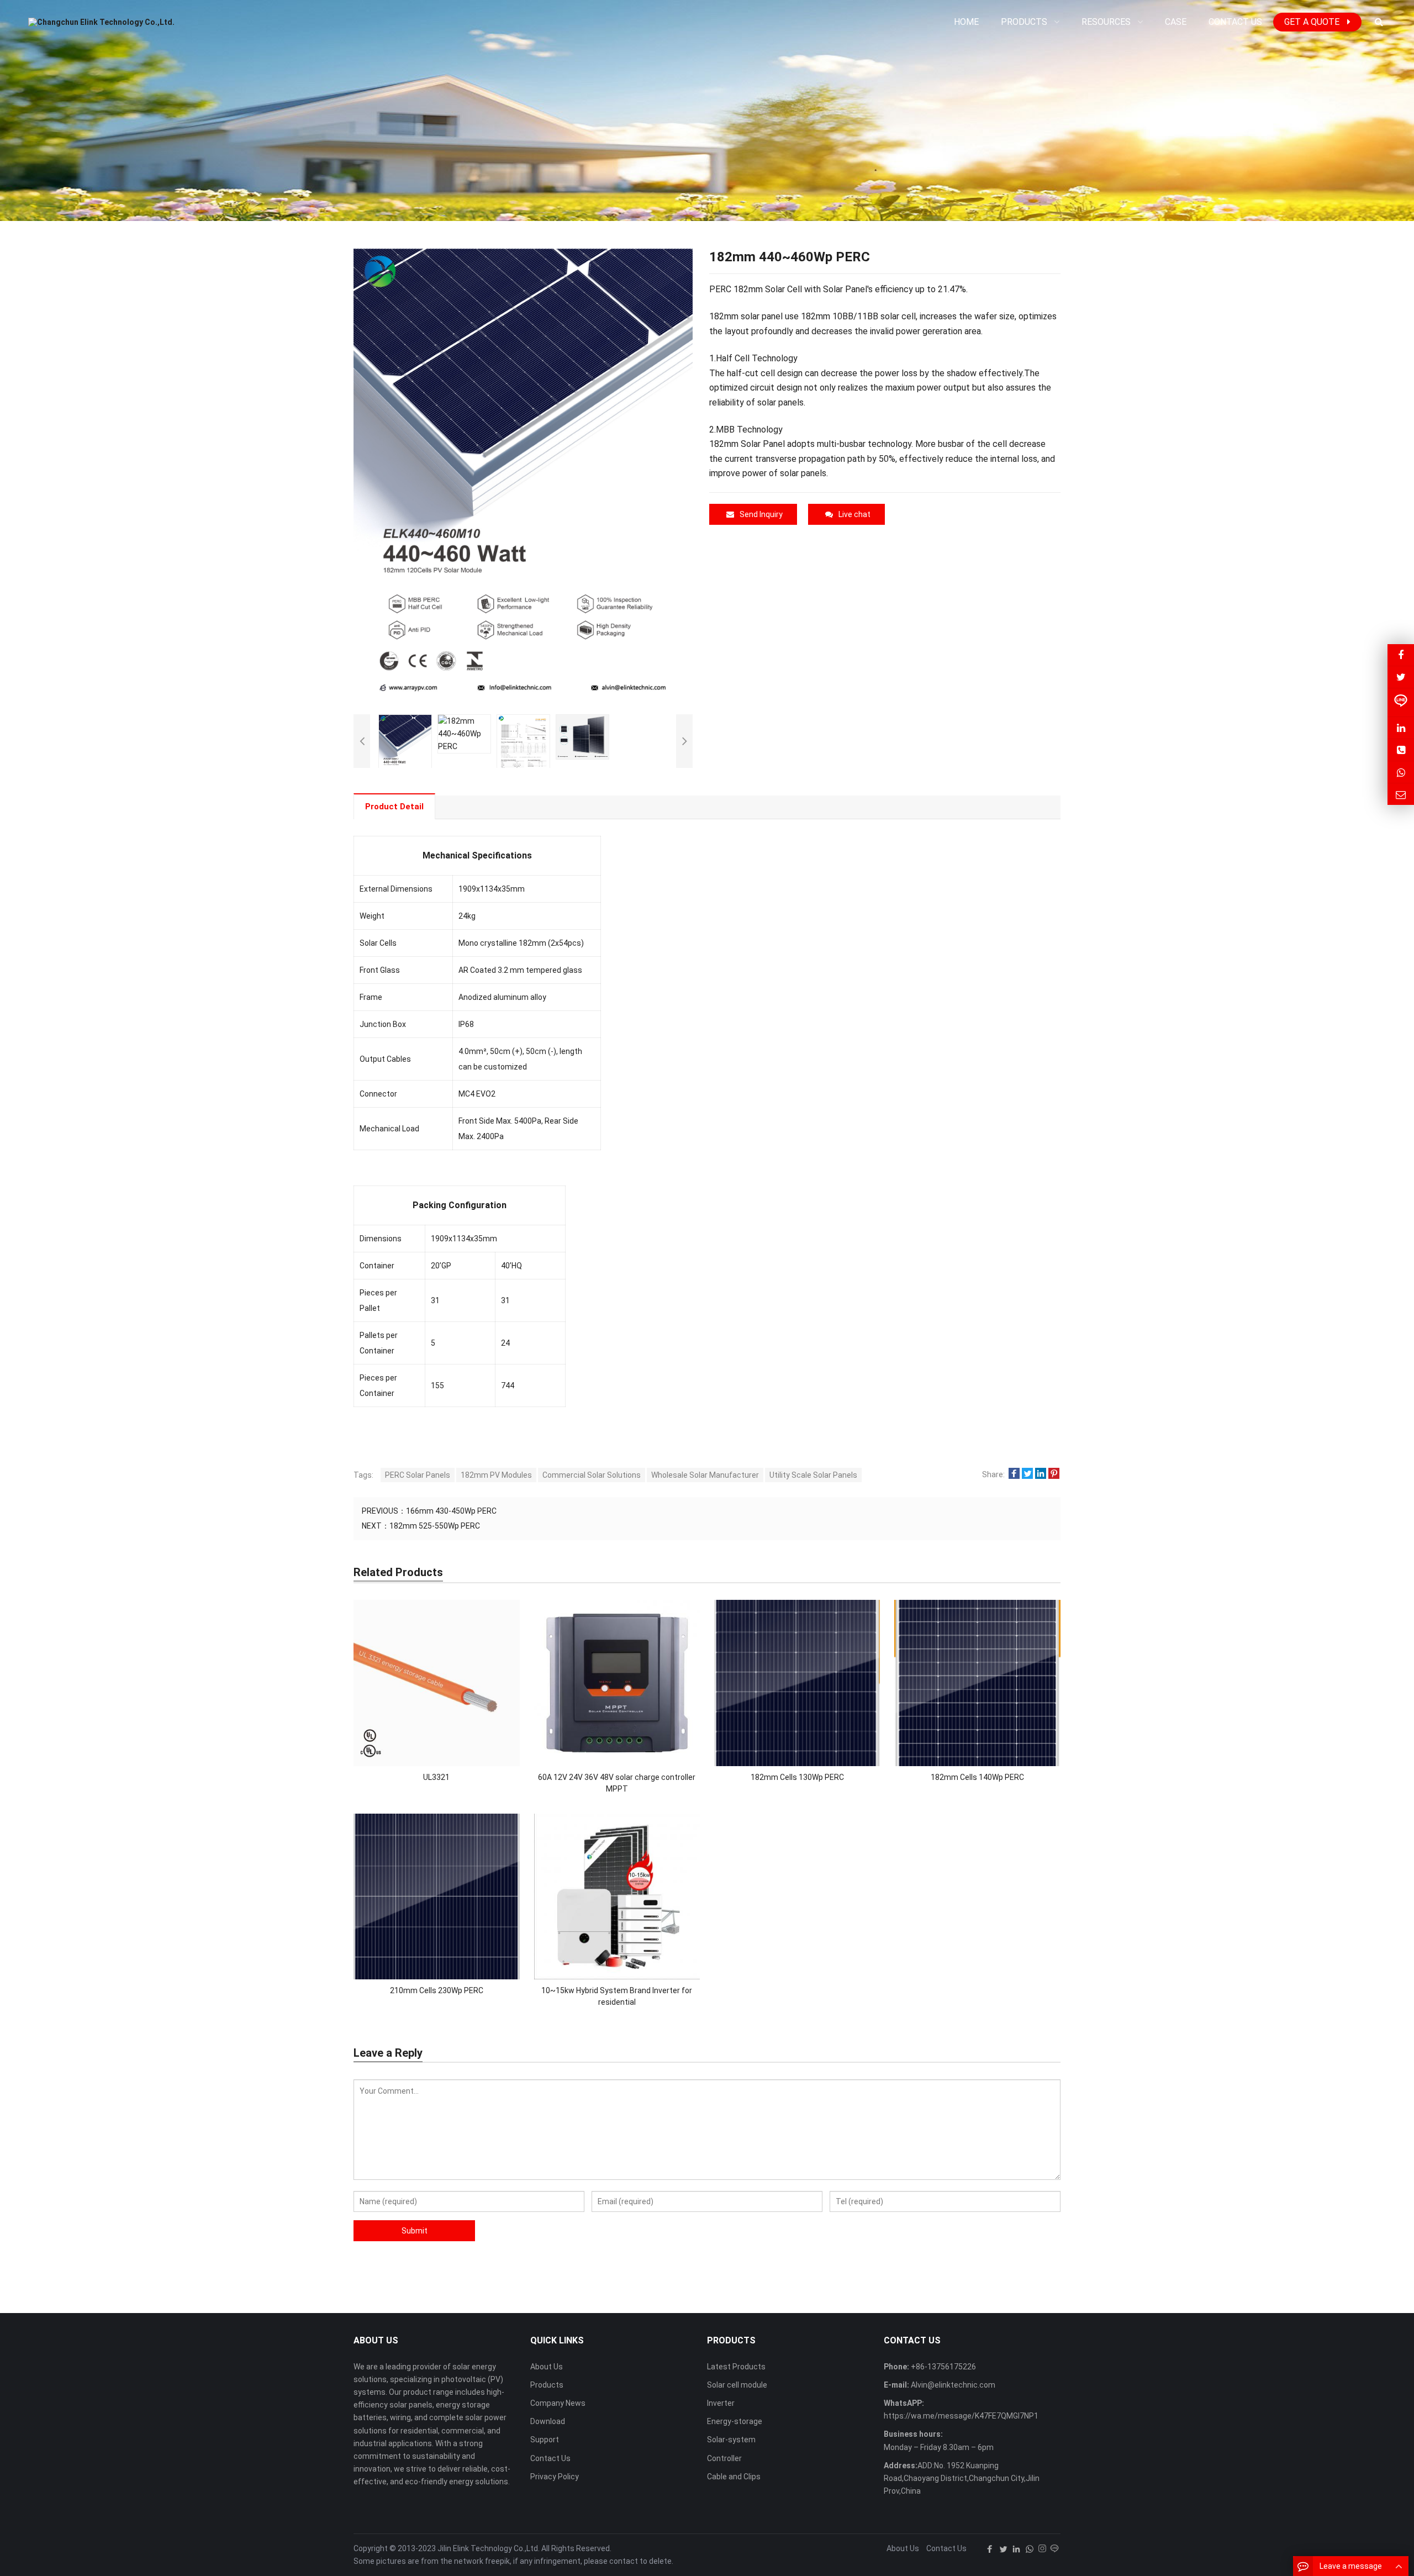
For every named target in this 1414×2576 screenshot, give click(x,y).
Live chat (854, 514)
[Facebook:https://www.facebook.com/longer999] (1401, 655)
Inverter (721, 2403)
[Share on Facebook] (1014, 1474)
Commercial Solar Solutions (592, 1475)
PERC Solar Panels (418, 1475)
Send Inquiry (761, 514)
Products (547, 2385)
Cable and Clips (734, 2477)
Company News (558, 2403)
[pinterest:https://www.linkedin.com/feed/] (1401, 728)
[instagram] (1042, 2549)
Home (966, 22)
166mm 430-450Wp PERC (451, 1511)
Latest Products (736, 2367)
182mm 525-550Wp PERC (435, 1526)
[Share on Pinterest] (1054, 1474)
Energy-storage (735, 2421)
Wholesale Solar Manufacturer (705, 1475)
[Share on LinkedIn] (1041, 1474)
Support (545, 2440)
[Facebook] (990, 2549)
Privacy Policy (555, 2477)
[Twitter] (1003, 2549)
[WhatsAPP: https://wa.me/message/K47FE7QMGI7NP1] (1401, 772)
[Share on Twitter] (1027, 1474)
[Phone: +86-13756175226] (1401, 750)
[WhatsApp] (1030, 2549)
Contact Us (550, 2458)
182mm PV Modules (496, 1475)
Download (548, 2421)
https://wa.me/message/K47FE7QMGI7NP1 (961, 2416)
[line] (1054, 2549)
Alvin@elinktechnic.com (952, 2385)
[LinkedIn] (1016, 2549)
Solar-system (731, 2440)
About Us (547, 2367)
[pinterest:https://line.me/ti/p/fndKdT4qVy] (1401, 702)
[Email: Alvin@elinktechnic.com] (1401, 794)
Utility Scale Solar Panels (813, 1475)
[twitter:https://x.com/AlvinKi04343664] (1401, 677)
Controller (724, 2458)
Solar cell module (737, 2385)
